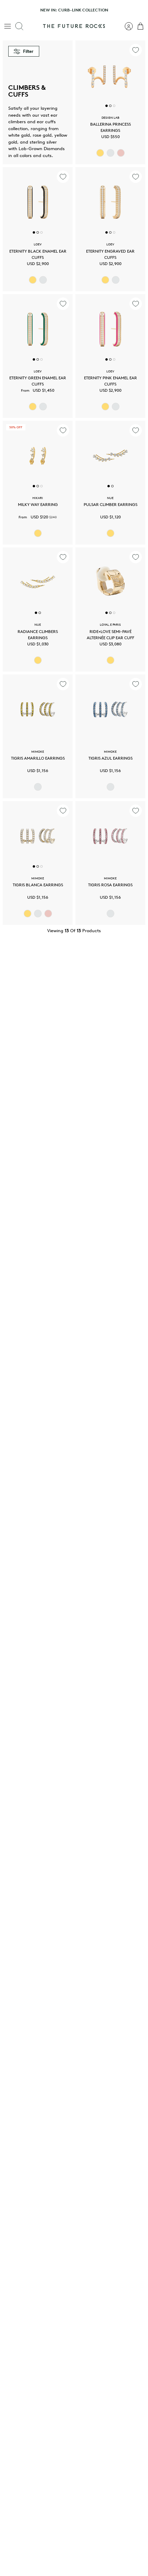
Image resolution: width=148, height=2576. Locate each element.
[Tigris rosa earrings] (110, 836)
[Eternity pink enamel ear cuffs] (110, 329)
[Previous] (9, 10)
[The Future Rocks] (74, 26)
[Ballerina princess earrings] (110, 75)
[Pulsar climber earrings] (110, 456)
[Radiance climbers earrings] (38, 582)
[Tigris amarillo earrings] (38, 709)
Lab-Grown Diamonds (42, 149)
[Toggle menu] (8, 26)
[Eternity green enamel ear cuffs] (38, 329)
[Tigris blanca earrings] (38, 836)
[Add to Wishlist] (136, 50)
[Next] (139, 10)
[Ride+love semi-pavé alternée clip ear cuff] (110, 582)
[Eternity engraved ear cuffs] (110, 202)
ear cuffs (46, 122)
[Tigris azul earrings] (110, 709)
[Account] (125, 26)
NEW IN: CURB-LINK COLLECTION (74, 10)
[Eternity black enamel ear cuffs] (38, 202)
